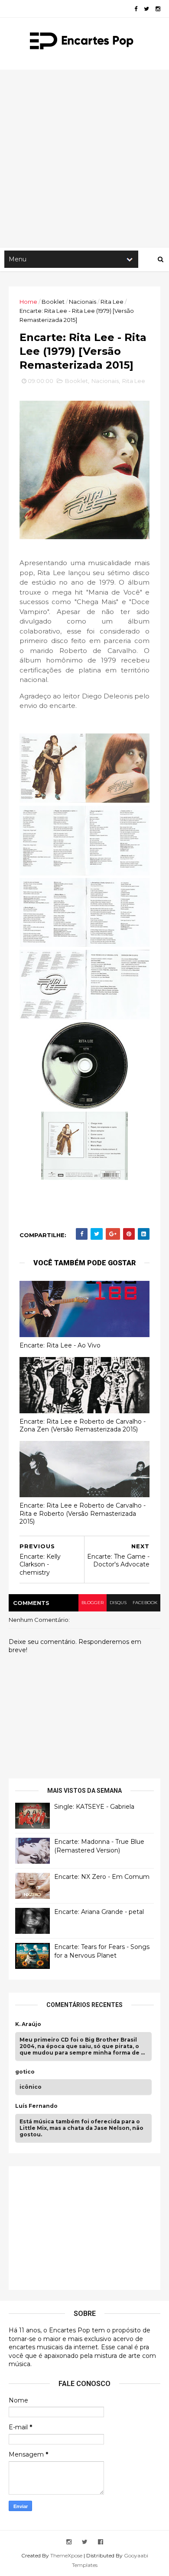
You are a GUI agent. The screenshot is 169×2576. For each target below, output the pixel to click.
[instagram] (158, 9)
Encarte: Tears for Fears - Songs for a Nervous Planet (102, 1951)
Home (28, 302)
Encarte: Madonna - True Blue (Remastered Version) (99, 1846)
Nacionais (83, 302)
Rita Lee (112, 302)
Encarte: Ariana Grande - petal (99, 1912)
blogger (93, 1603)
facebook (145, 1603)
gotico (25, 2072)
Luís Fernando (36, 2106)
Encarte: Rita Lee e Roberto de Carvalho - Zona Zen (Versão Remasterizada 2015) (83, 1426)
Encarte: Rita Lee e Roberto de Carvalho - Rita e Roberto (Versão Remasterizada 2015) (83, 1513)
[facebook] (136, 9)
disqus (118, 1603)
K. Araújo (28, 2024)
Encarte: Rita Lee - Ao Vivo (60, 1345)
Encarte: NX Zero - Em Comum (102, 1877)
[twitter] (146, 9)
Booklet (53, 302)
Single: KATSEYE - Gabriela (94, 1807)
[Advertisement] (84, 158)
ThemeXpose (66, 2555)
